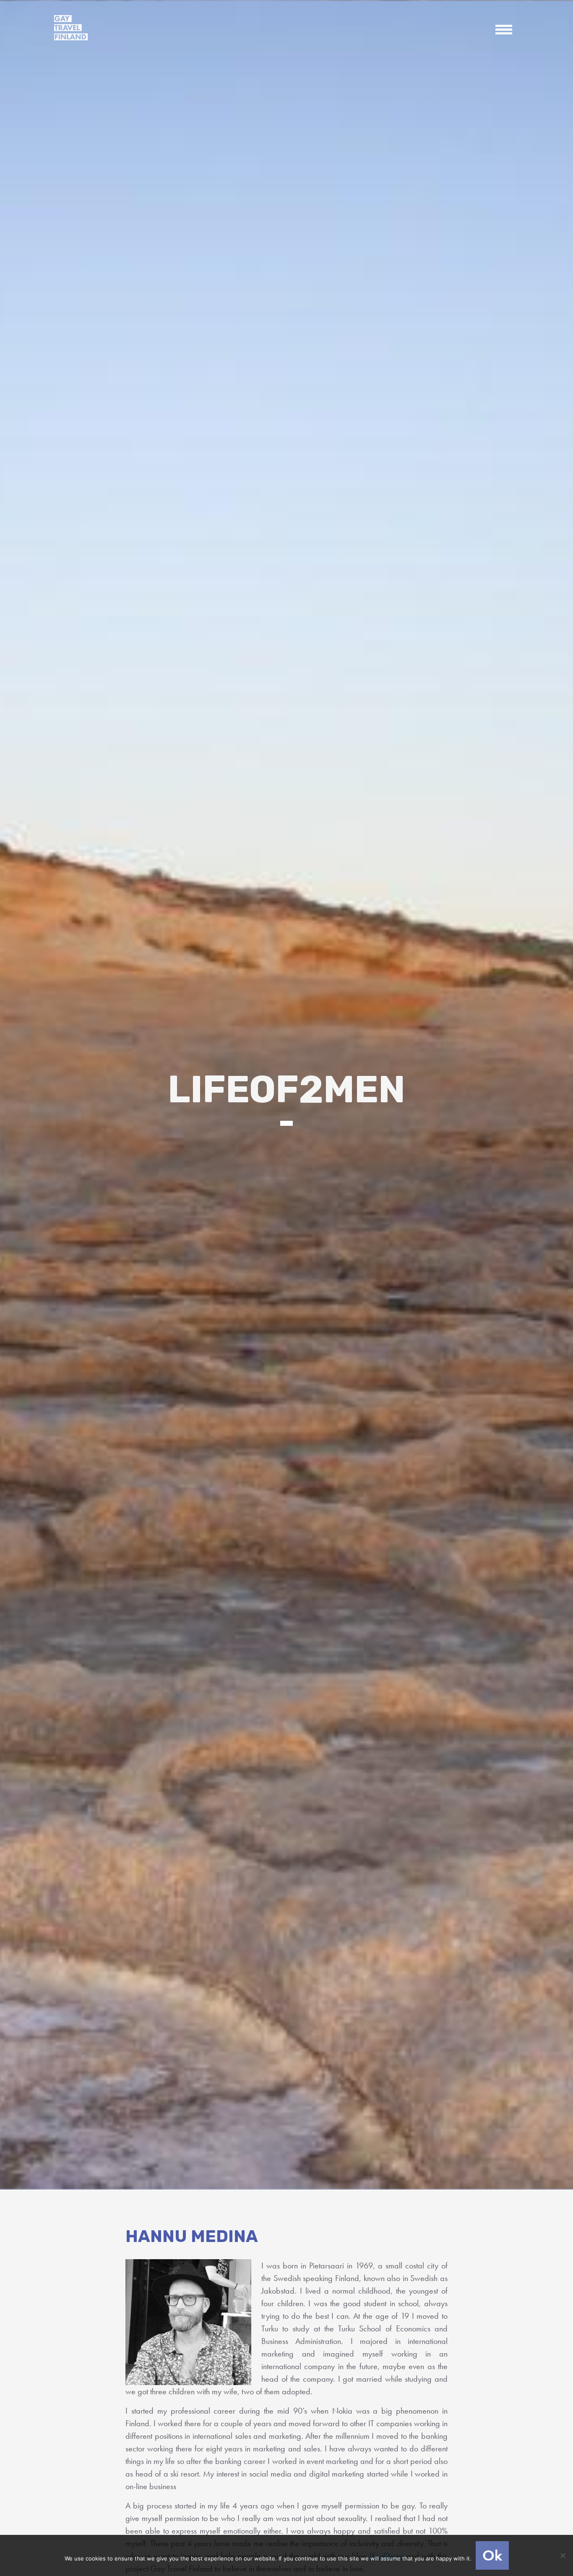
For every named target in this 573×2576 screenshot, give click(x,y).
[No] (563, 2555)
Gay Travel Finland (71, 28)
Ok (492, 2555)
